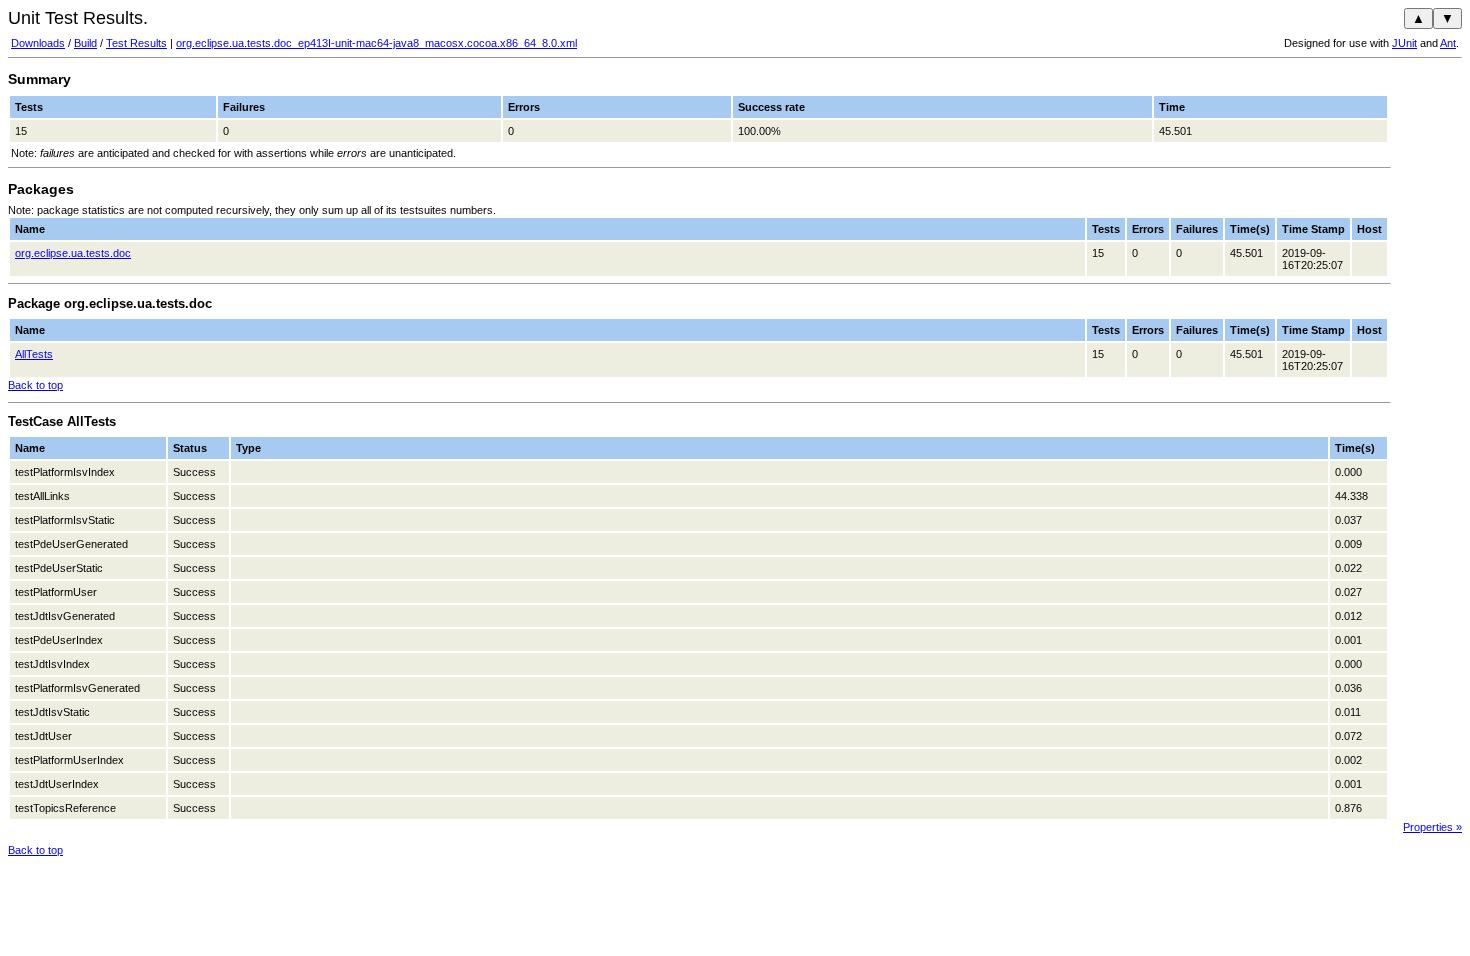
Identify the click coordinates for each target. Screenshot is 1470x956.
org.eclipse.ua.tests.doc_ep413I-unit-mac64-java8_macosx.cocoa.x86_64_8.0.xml (376, 43)
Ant (1448, 43)
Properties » (1432, 827)
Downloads (38, 43)
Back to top (35, 385)
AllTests (34, 354)
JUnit (1404, 43)
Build (85, 43)
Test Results (136, 43)
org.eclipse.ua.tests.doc (73, 253)
